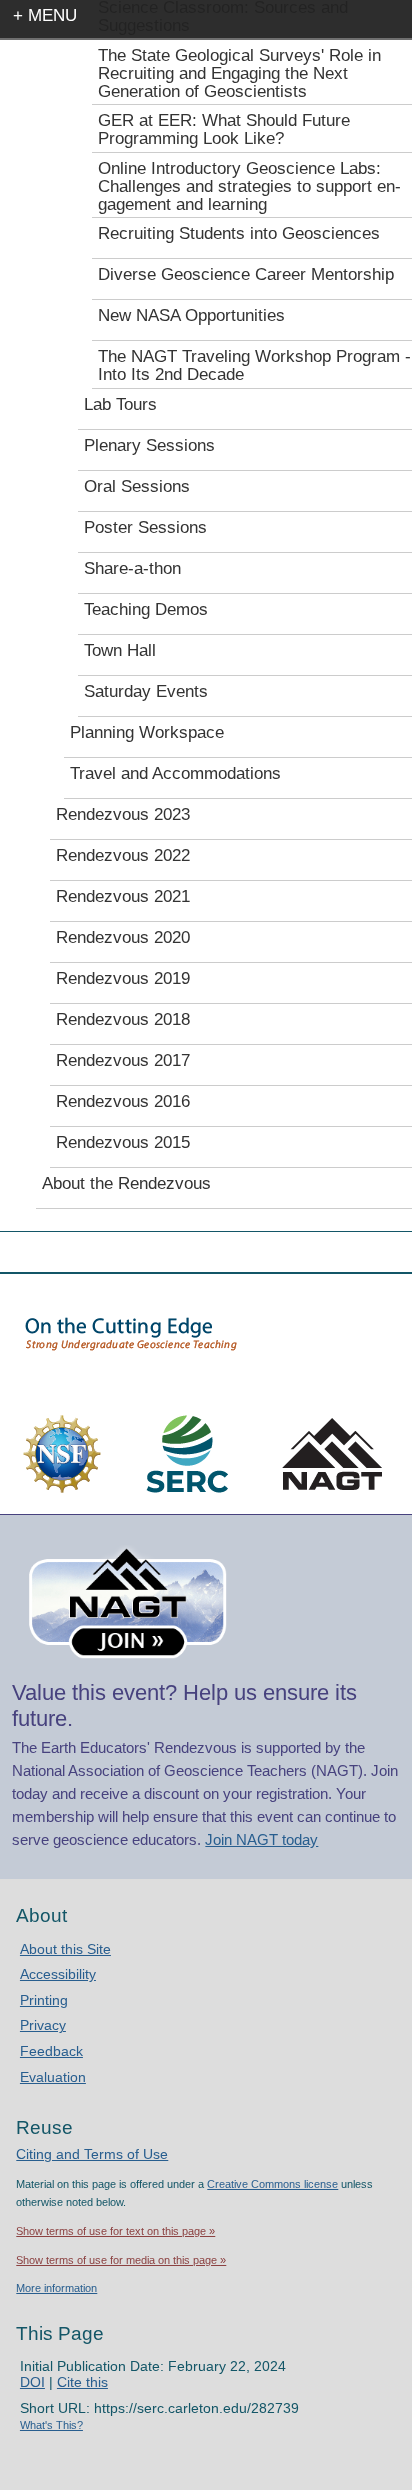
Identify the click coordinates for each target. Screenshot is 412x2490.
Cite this (82, 2382)
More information (56, 2288)
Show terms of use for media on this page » (121, 2260)
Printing (44, 2000)
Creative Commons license (272, 2184)
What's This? (51, 2425)
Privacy (43, 2025)
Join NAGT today (261, 1839)
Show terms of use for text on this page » (115, 2231)
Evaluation (53, 2077)
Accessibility (58, 1974)
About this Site (65, 1949)
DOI (32, 2382)
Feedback (51, 2051)
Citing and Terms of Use (92, 2154)
